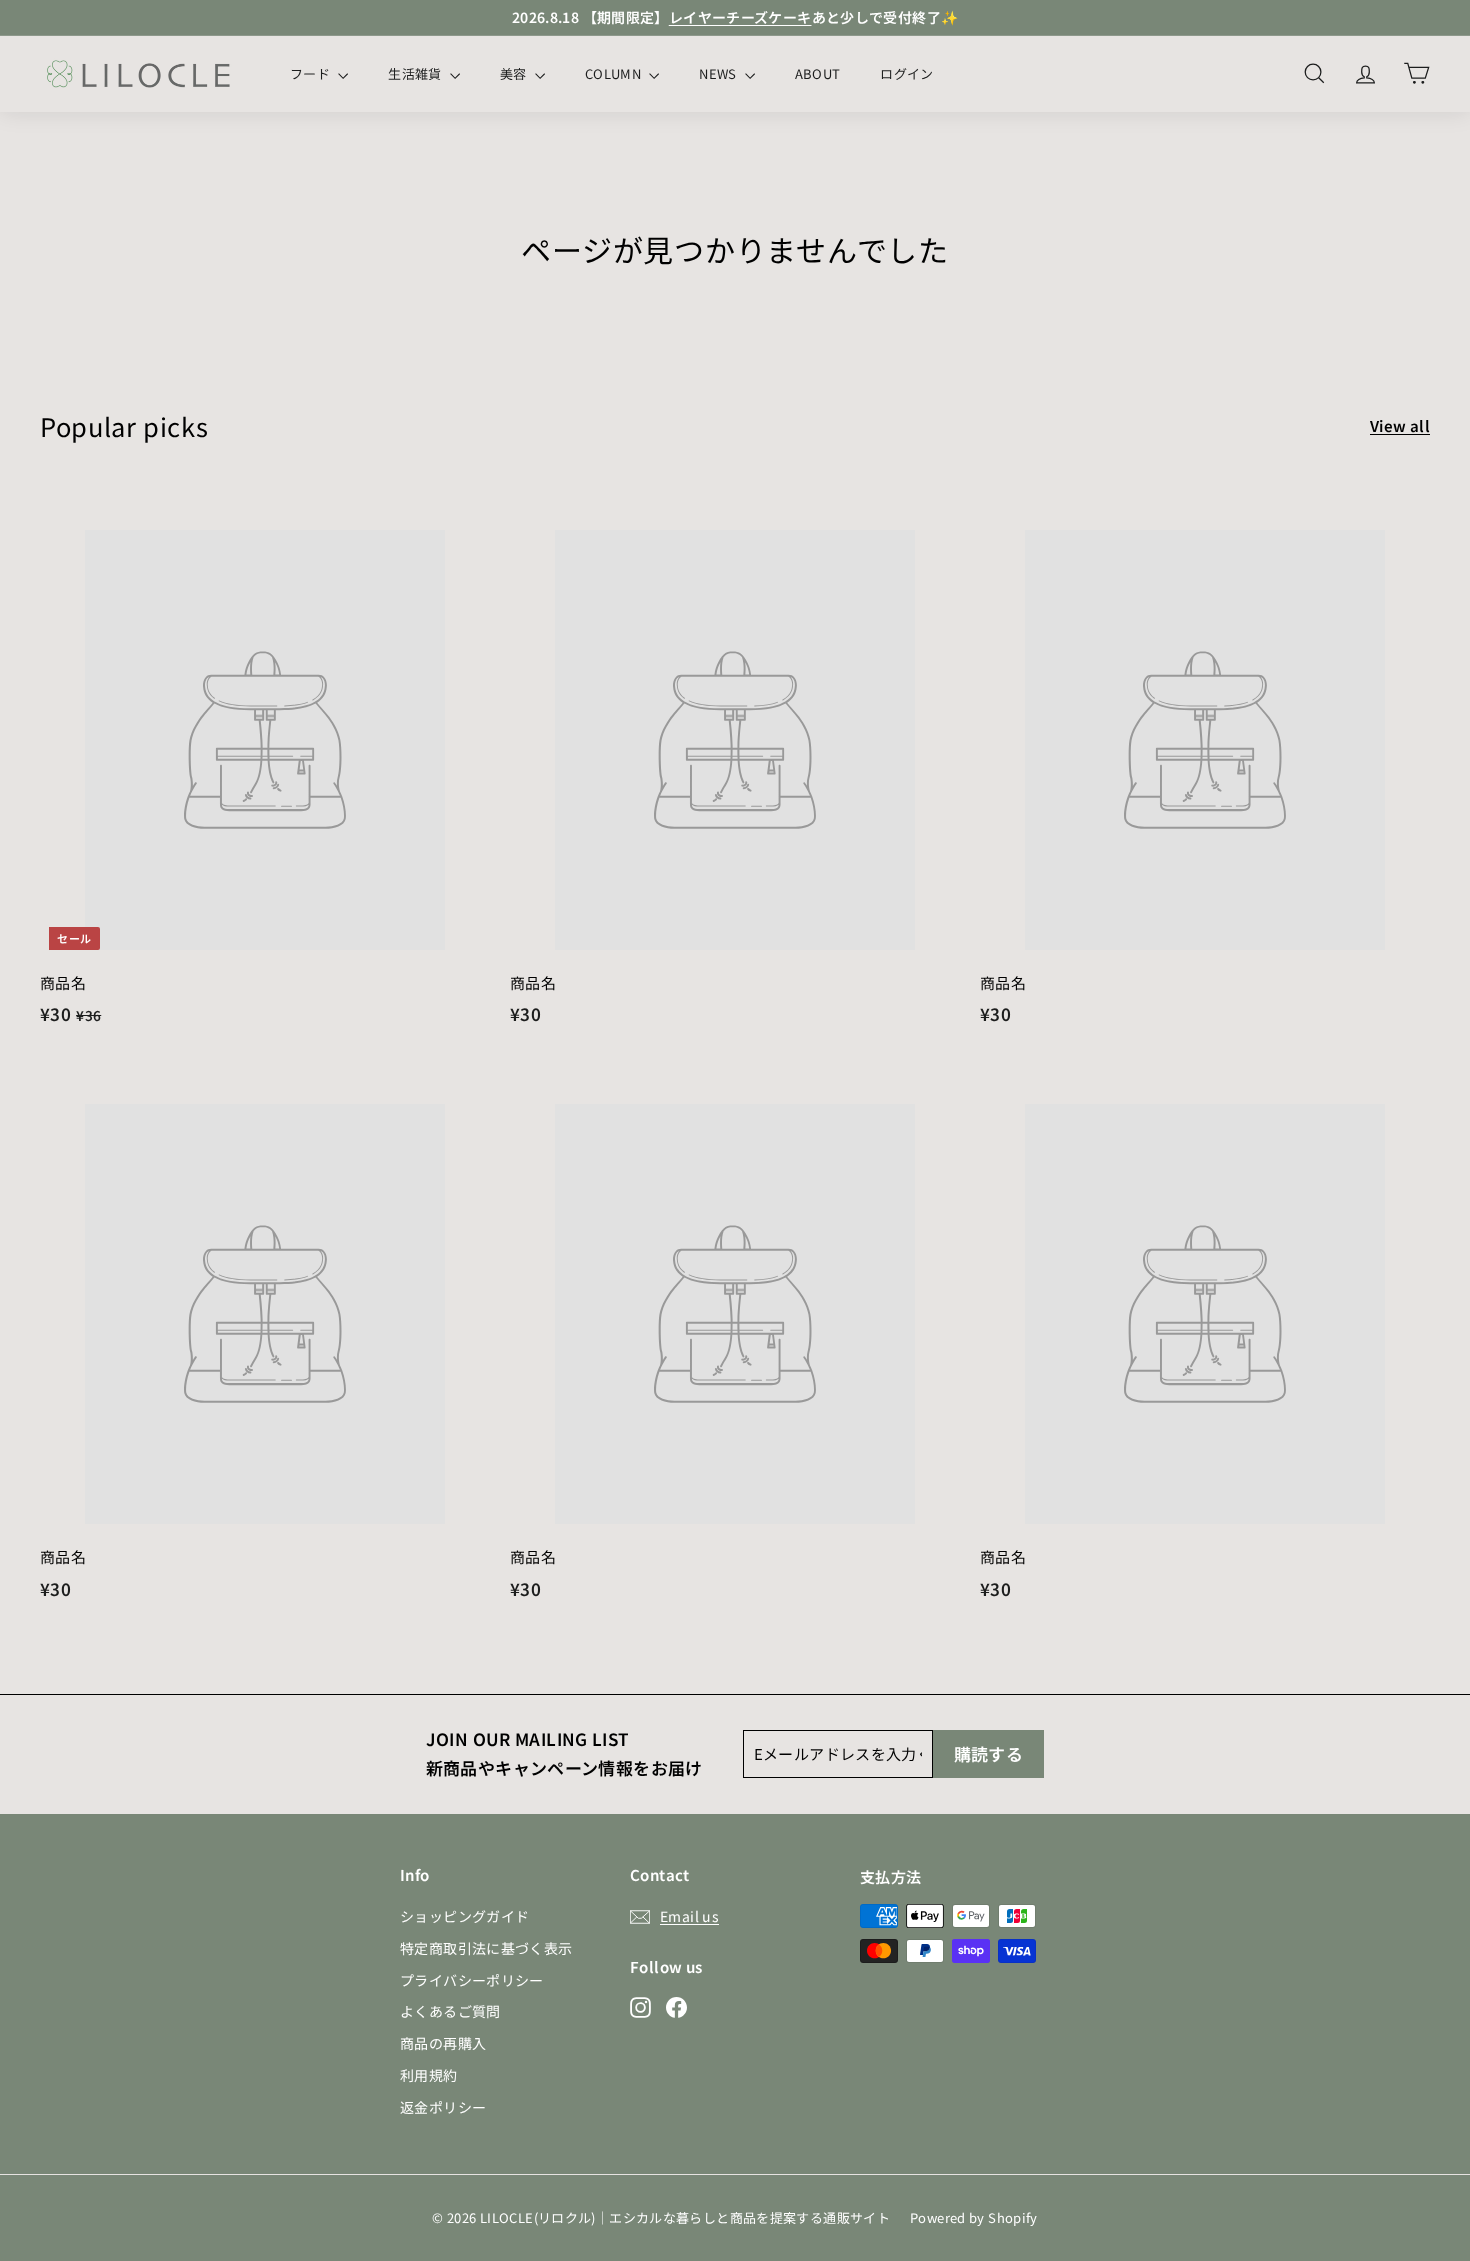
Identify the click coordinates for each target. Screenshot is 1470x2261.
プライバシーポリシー (472, 1980)
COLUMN (614, 73)
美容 (515, 73)
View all (1400, 425)
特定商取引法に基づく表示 (486, 1948)
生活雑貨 (416, 73)
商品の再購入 (443, 2043)
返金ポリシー (443, 2107)
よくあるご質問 (450, 2011)
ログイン (906, 73)
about (818, 73)
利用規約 (429, 2075)
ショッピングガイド (464, 1916)
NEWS (719, 73)
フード (311, 73)
